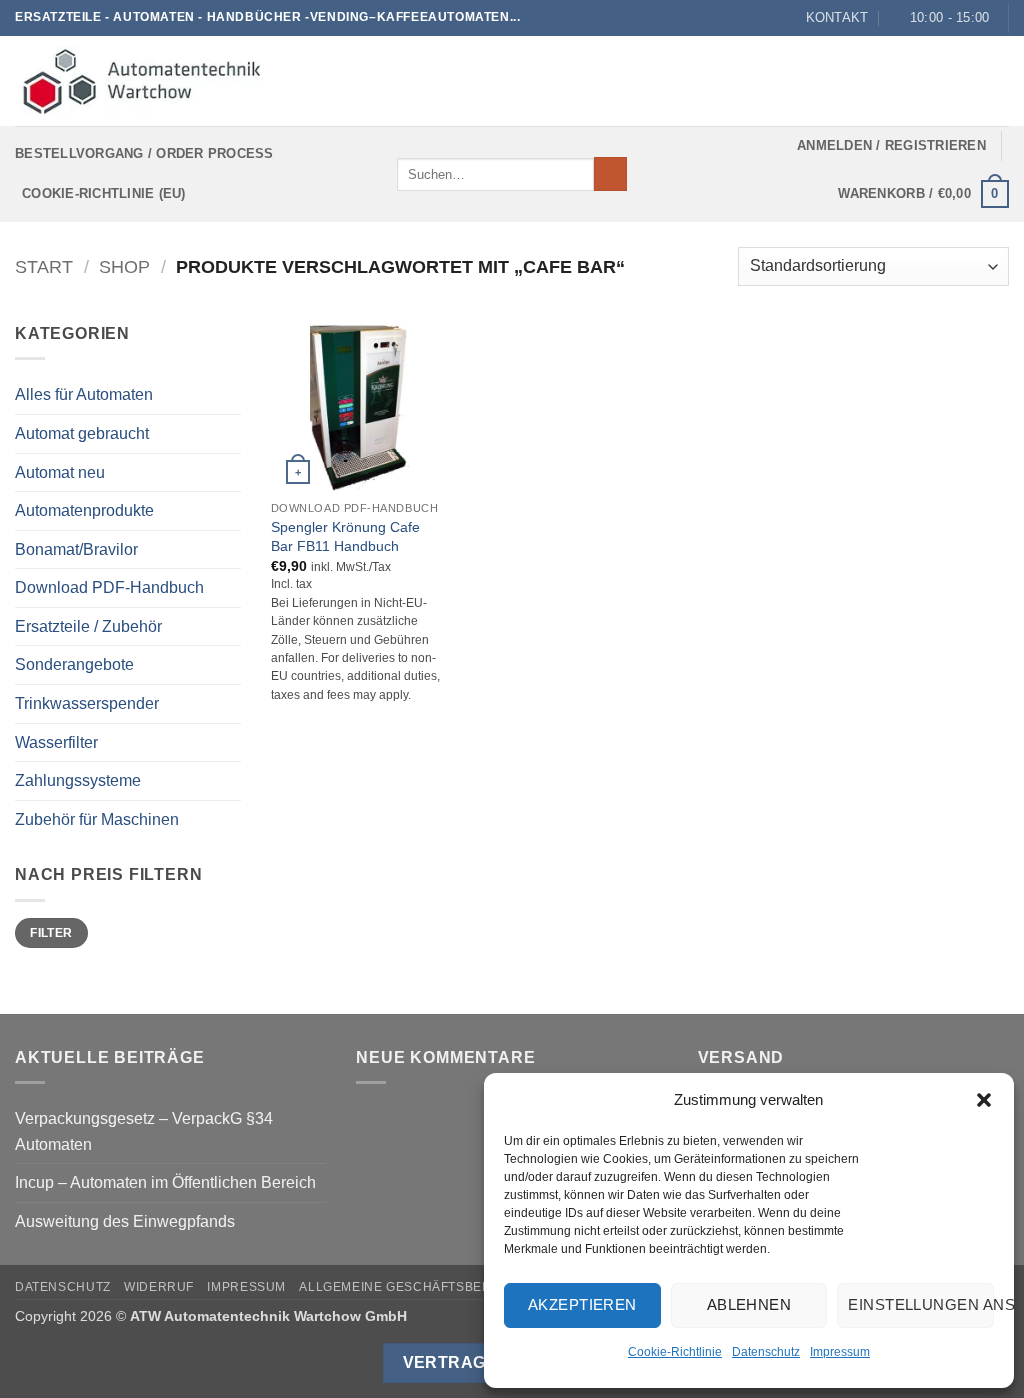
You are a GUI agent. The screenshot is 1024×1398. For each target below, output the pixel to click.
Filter (51, 933)
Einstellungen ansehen (921, 1304)
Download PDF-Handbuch (109, 587)
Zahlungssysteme (78, 780)
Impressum (840, 1352)
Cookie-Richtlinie (675, 1352)
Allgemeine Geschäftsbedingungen (430, 1287)
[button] (984, 1100)
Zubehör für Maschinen (97, 819)
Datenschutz (766, 1352)
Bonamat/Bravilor (76, 549)
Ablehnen (749, 1304)
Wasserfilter (56, 742)
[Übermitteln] (610, 174)
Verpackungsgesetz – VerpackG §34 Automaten (144, 1131)
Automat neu (60, 472)
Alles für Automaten (84, 394)
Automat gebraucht (82, 433)
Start (44, 266)
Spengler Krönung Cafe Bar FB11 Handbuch (345, 536)
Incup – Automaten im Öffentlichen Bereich (165, 1182)
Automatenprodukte (84, 510)
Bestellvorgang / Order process (144, 153)
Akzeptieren (582, 1304)
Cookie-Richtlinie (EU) (104, 193)
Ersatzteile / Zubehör (88, 626)
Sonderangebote (74, 664)
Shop (124, 266)
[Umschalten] (229, 588)
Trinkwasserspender (87, 703)
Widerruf (159, 1287)
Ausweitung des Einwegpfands (125, 1221)
